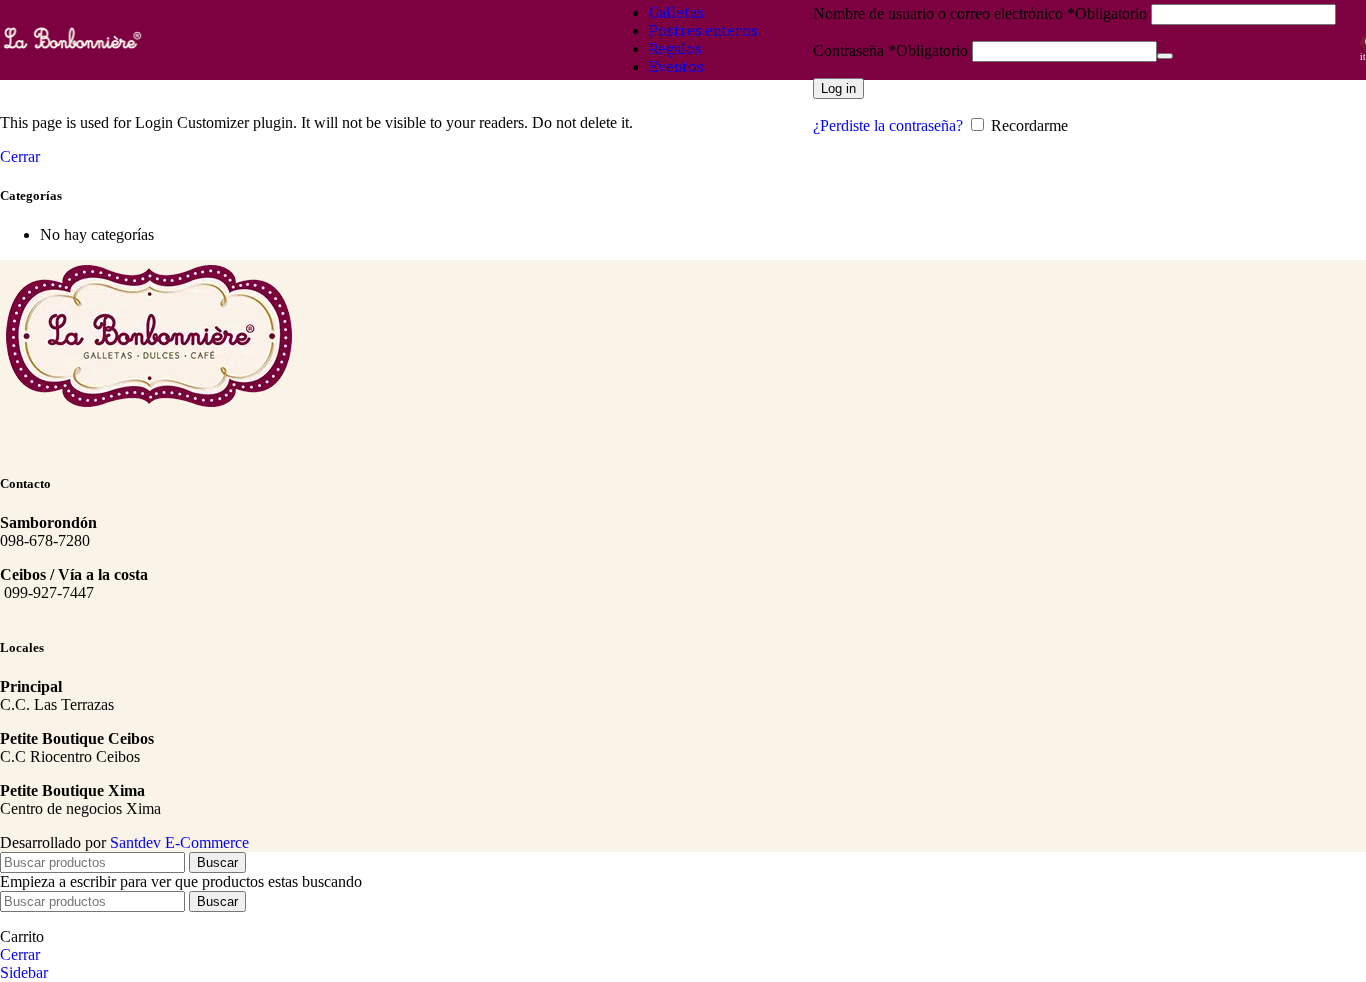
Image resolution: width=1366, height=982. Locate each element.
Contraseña (890, 50)
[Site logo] (72, 51)
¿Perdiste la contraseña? (888, 125)
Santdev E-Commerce (179, 842)
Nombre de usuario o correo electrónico (980, 13)
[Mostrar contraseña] (1165, 56)
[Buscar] (1346, 40)
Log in (838, 88)
